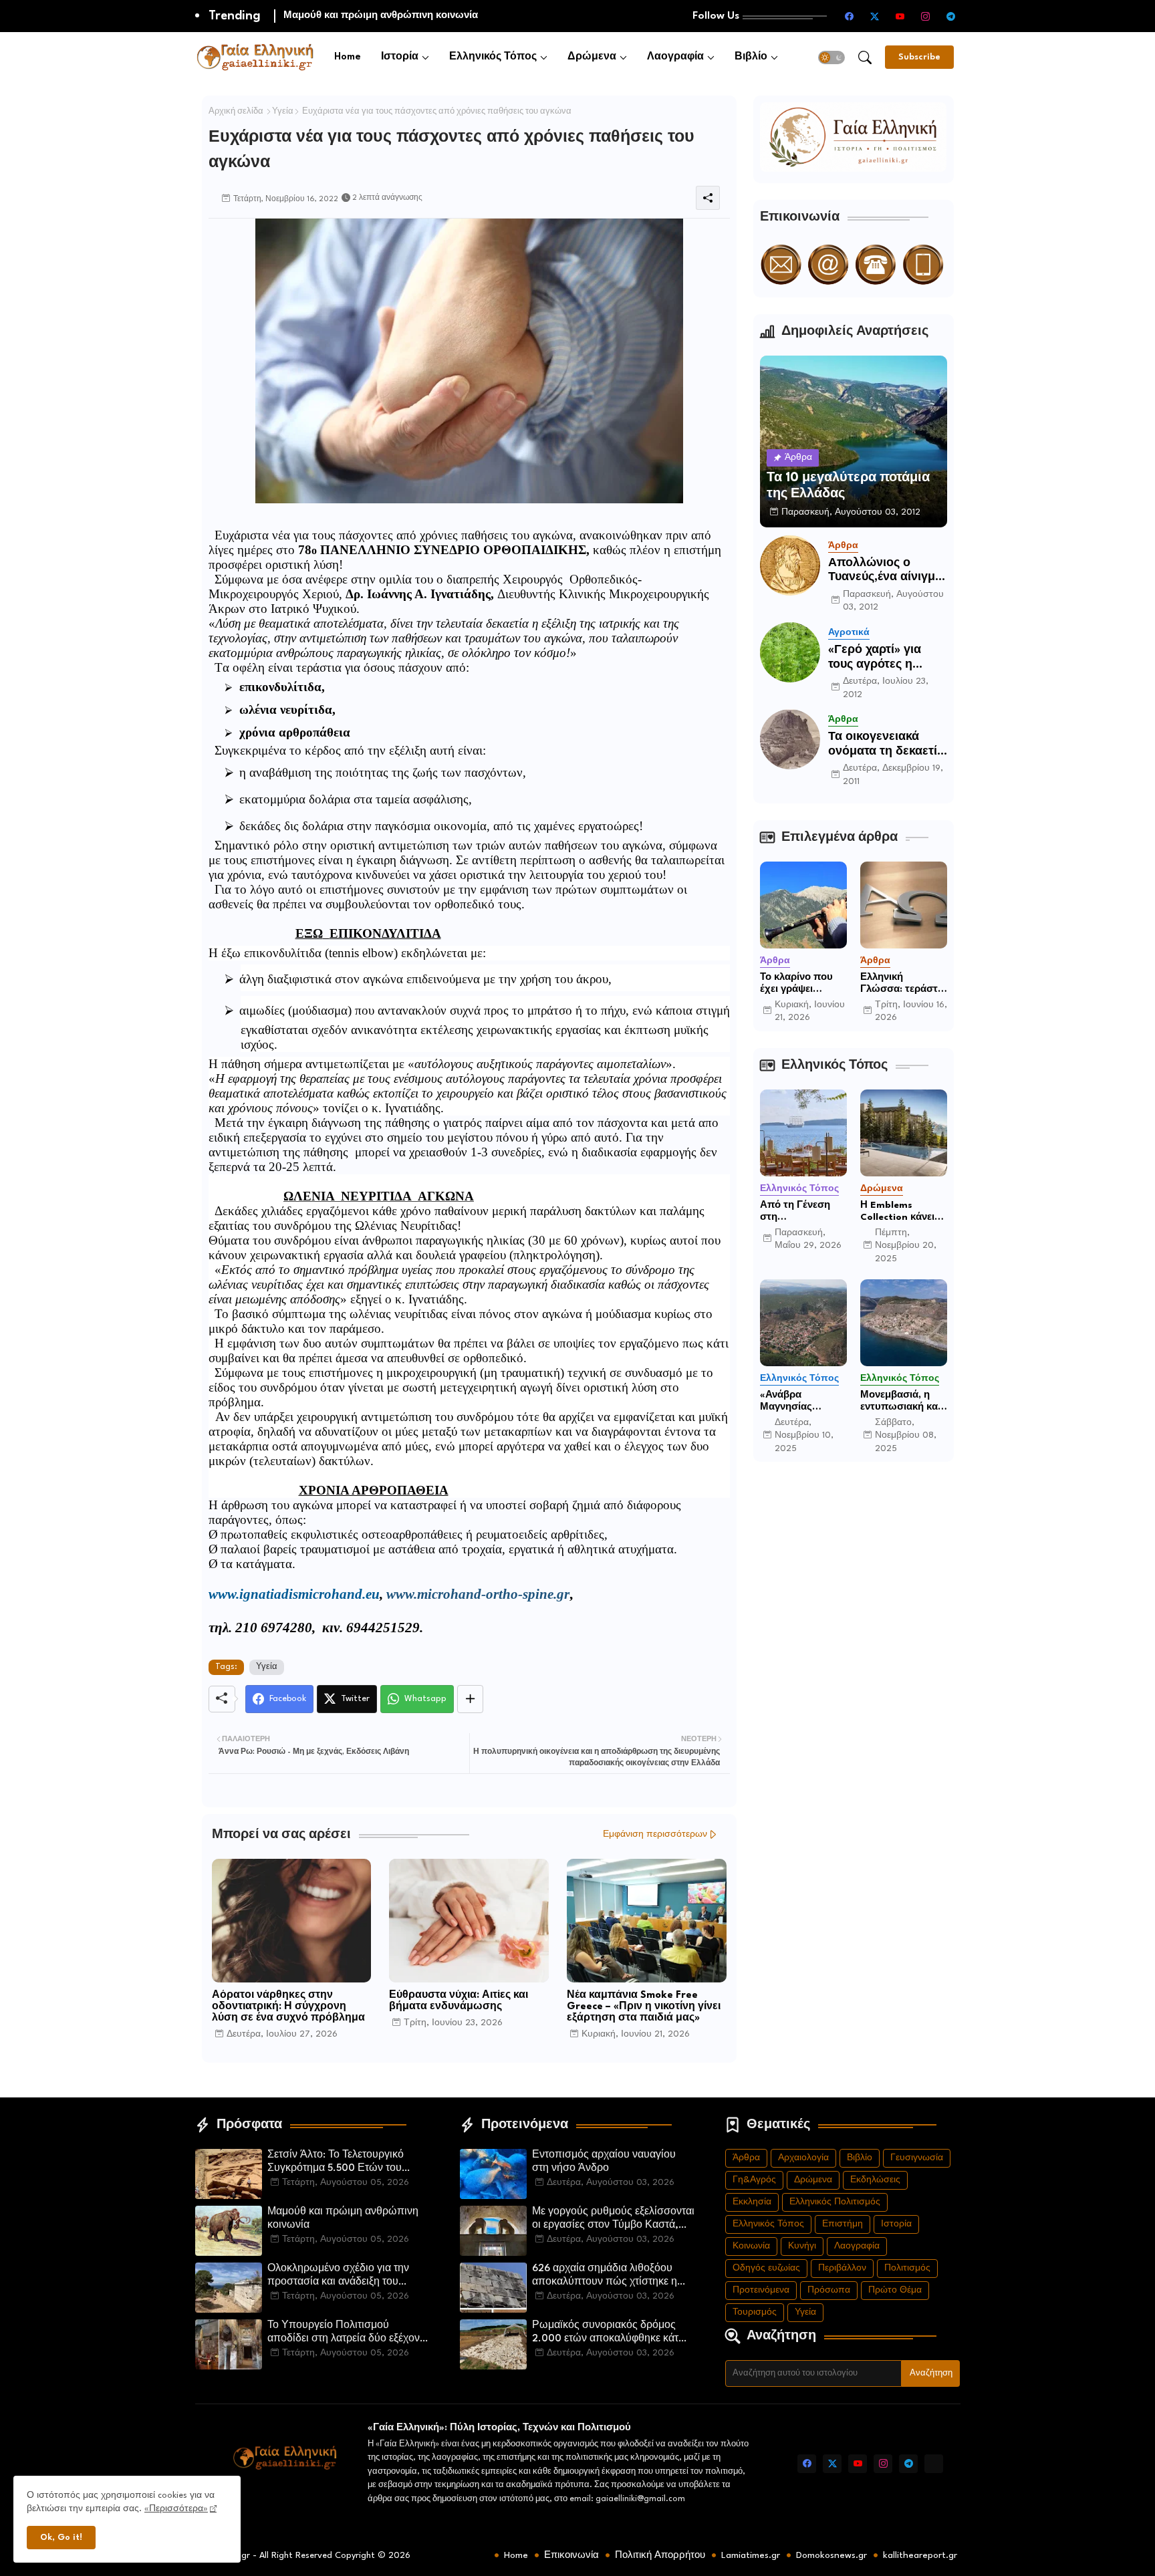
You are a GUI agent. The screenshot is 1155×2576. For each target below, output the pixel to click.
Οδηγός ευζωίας (766, 2268)
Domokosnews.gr (831, 2555)
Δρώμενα (592, 57)
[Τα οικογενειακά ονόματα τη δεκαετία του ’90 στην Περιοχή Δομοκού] (790, 739)
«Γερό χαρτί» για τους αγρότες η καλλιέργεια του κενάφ (875, 658)
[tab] (348, 57)
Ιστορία (400, 57)
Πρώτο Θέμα (895, 2290)
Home (348, 57)
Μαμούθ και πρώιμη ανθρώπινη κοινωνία (343, 2219)
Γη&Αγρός (754, 2180)
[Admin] (934, 2464)
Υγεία (283, 112)
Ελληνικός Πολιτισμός (835, 2202)
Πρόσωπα (829, 2290)
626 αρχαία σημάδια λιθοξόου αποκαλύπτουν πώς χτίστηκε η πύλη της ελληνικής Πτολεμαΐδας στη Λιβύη (609, 2277)
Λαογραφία (675, 57)
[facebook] (850, 16)
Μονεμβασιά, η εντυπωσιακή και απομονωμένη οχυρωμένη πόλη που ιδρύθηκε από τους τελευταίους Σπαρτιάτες (903, 1402)
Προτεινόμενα (761, 2290)
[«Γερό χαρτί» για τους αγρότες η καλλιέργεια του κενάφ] (790, 652)
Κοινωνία (751, 2246)
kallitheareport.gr (920, 2555)
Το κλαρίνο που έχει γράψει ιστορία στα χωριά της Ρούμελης (803, 984)
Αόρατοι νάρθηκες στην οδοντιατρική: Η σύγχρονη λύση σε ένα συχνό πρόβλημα (288, 2007)
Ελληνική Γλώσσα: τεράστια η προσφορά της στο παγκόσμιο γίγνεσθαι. (903, 984)
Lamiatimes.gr (751, 2555)
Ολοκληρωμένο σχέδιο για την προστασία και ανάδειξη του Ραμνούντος (453, 15)
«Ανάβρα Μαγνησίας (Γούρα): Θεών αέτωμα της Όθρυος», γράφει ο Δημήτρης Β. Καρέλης (800, 1402)
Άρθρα (746, 2158)
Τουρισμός (755, 2312)
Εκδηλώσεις (875, 2180)
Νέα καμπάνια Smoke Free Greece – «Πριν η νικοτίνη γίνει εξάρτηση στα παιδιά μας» (644, 2007)
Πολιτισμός (907, 2268)
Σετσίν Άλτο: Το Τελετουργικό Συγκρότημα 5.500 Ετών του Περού (336, 2163)
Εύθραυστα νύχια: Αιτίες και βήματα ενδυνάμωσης (459, 2001)
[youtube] (900, 16)
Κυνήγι (802, 2246)
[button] (831, 57)
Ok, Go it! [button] (61, 2538)
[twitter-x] (875, 16)
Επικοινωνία (571, 2555)
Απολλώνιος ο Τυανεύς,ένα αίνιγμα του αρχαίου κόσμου (885, 571)
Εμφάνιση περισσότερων (655, 1834)
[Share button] (470, 1699)
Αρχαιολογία (803, 2158)
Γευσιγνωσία (917, 2158)
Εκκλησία (752, 2202)
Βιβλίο (751, 57)
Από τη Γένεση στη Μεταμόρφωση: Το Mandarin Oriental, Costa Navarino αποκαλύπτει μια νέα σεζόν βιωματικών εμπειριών (799, 1212)
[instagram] (926, 16)
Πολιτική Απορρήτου (660, 2555)
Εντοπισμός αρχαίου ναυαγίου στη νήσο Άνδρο (604, 2162)
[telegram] (951, 16)
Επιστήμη (843, 2224)
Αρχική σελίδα (236, 112)
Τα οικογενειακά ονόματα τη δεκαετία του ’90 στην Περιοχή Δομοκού (886, 745)
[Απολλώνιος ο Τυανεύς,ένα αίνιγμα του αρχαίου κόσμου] (790, 565)
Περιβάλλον (842, 2268)
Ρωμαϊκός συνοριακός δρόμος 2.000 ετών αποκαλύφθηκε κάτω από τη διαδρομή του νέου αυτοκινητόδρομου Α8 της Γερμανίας (610, 2333)
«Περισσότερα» (176, 2509)
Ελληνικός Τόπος (493, 57)
